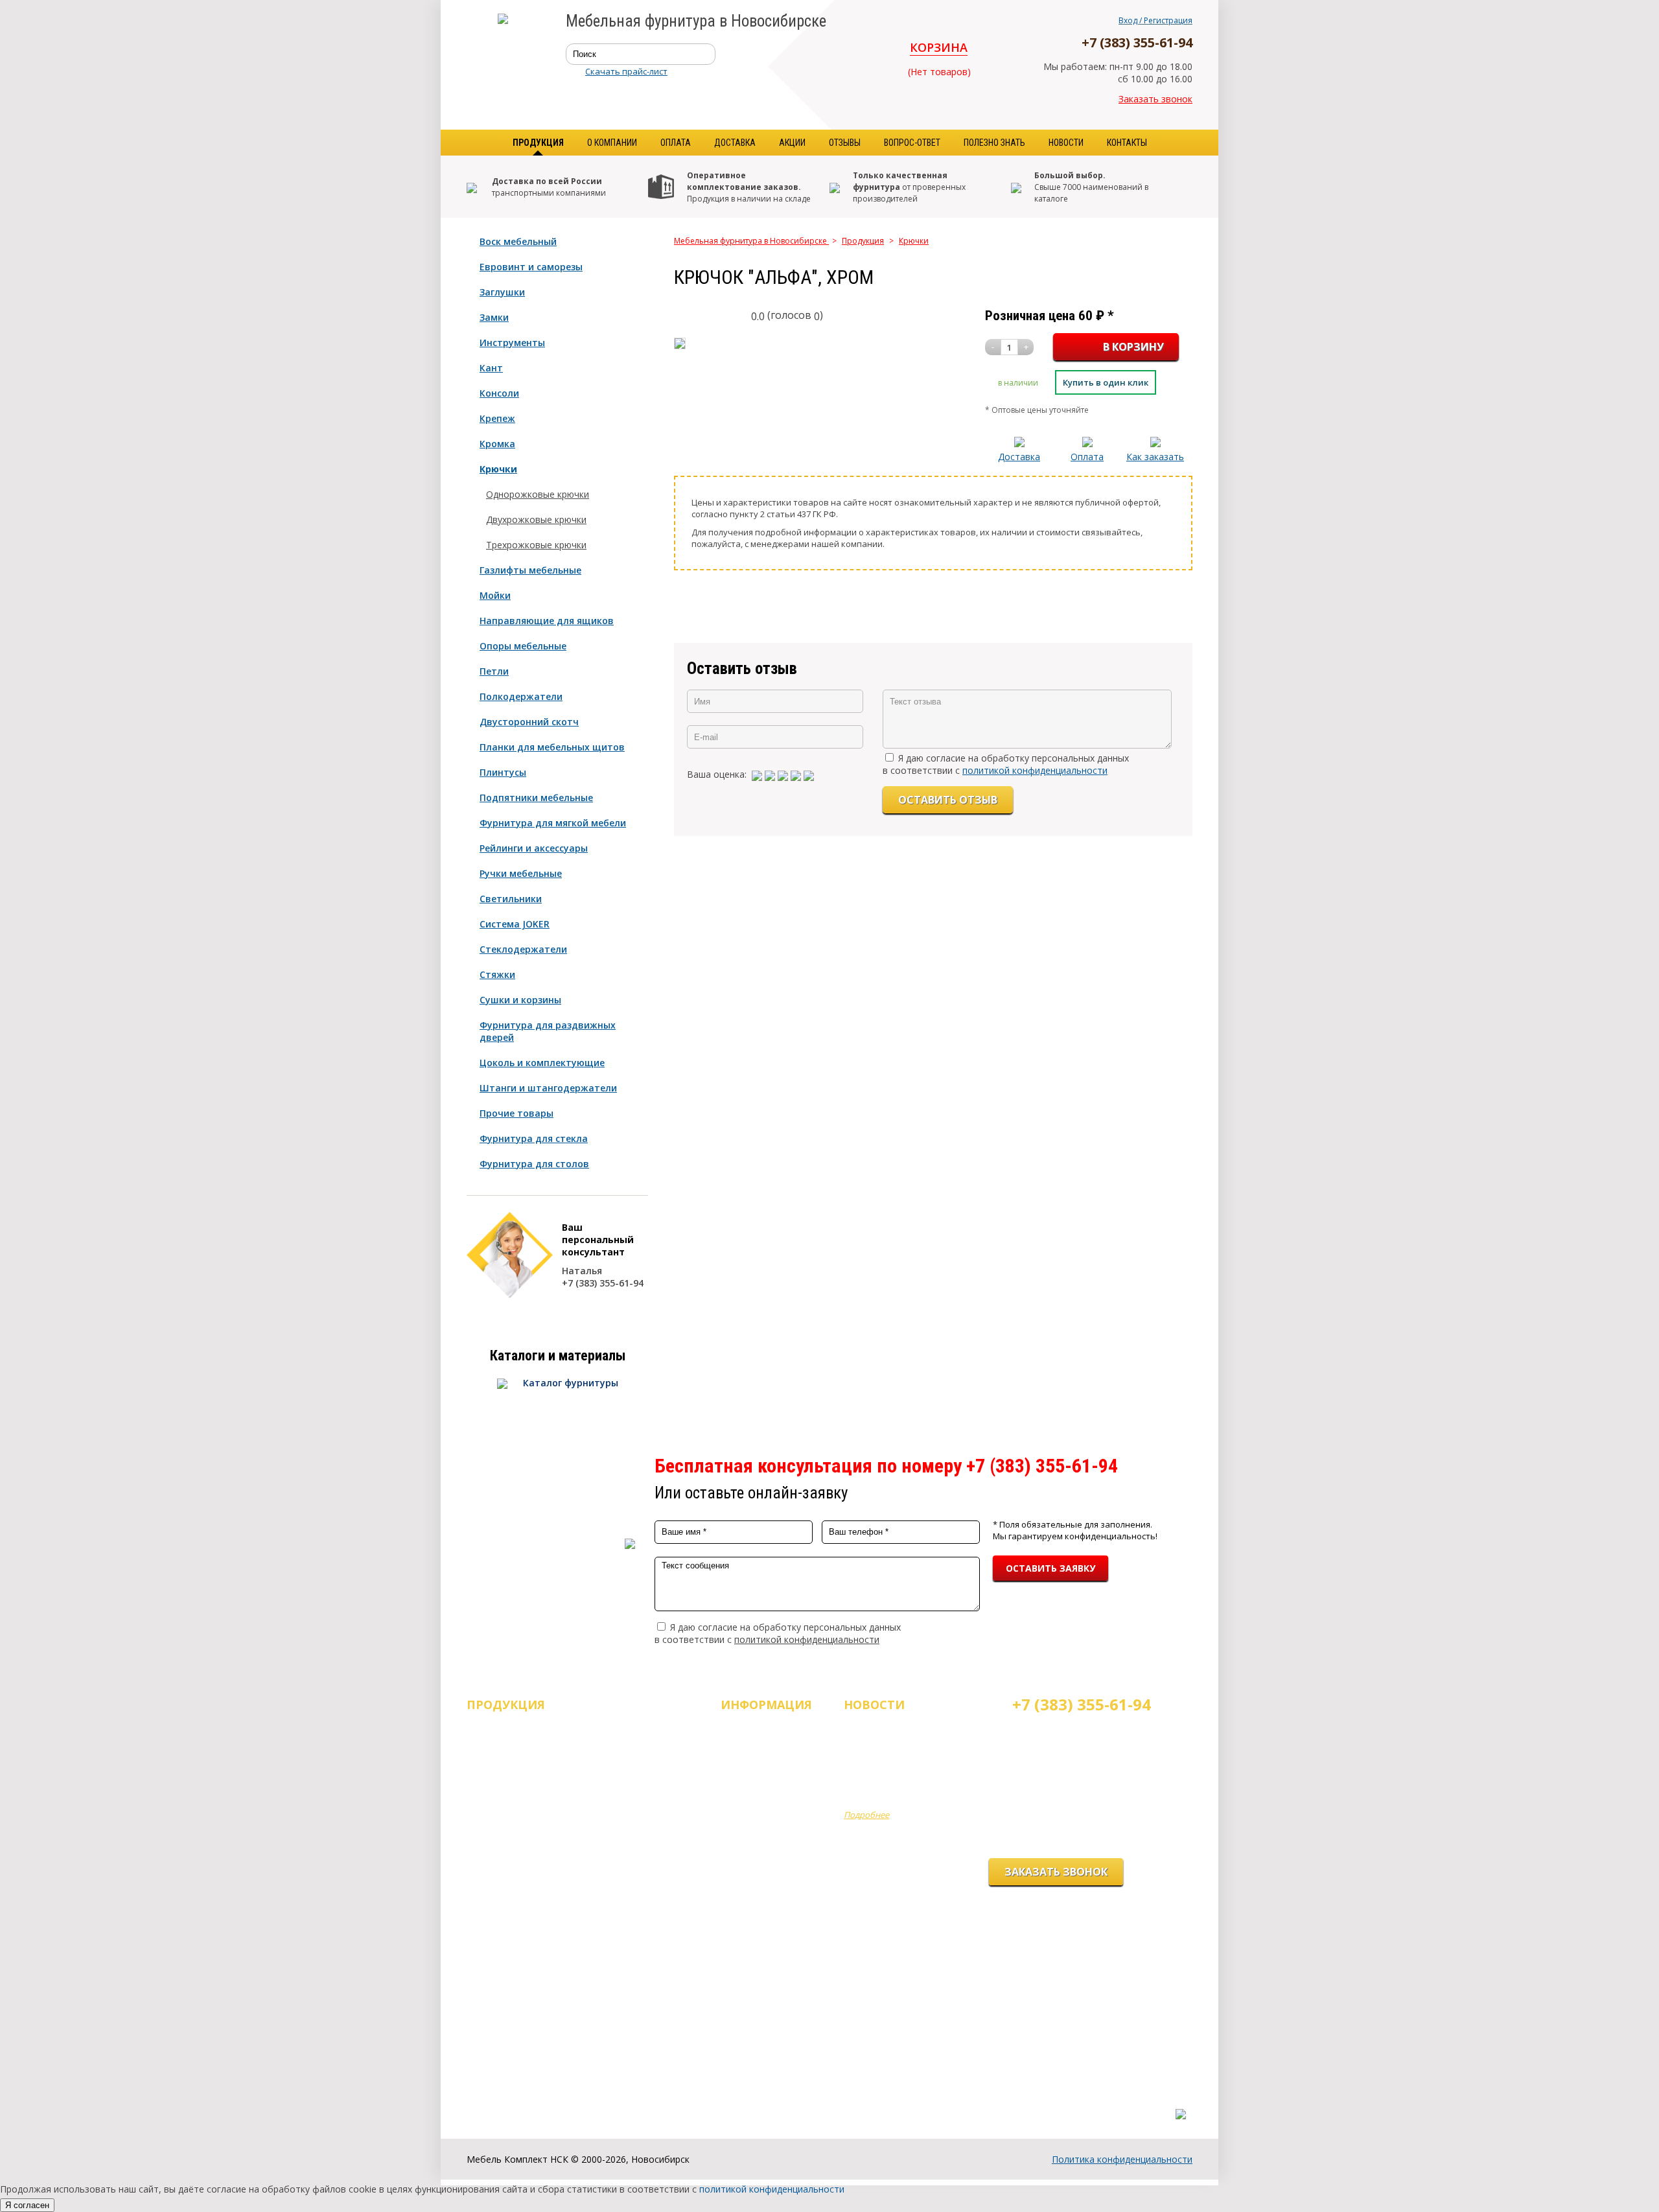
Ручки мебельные (521, 873)
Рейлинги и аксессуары (534, 848)
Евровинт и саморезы (531, 267)
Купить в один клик (1106, 382)
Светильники (511, 899)
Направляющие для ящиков (547, 621)
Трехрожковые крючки (536, 545)
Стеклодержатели (523, 949)
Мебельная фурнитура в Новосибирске (751, 241)
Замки (494, 317)
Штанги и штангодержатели (548, 1088)
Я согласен (27, 2205)
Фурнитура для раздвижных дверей (548, 1031)
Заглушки (502, 292)
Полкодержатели (521, 696)
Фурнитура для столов (534, 1164)
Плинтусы (503, 772)
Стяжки (497, 974)
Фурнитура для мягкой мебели (553, 823)
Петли (494, 671)
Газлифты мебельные (530, 570)
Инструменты (512, 343)
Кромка (497, 444)
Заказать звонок (1155, 99)
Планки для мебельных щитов (552, 747)
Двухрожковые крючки (536, 519)
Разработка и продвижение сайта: (1114, 2101)
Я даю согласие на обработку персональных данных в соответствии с (1006, 764)
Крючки (498, 469)
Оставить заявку (1050, 1568)
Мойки (495, 595)
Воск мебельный (518, 241)
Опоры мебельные (523, 646)
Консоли (499, 393)
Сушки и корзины (520, 1000)
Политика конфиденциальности (1122, 2159)
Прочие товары (516, 1113)
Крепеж (497, 418)
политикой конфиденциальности (1035, 770)
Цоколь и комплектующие (542, 1063)
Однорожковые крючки (538, 494)
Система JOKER (515, 924)
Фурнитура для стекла (534, 1138)
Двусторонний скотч (529, 722)
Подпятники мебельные (536, 797)
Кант (491, 368)
